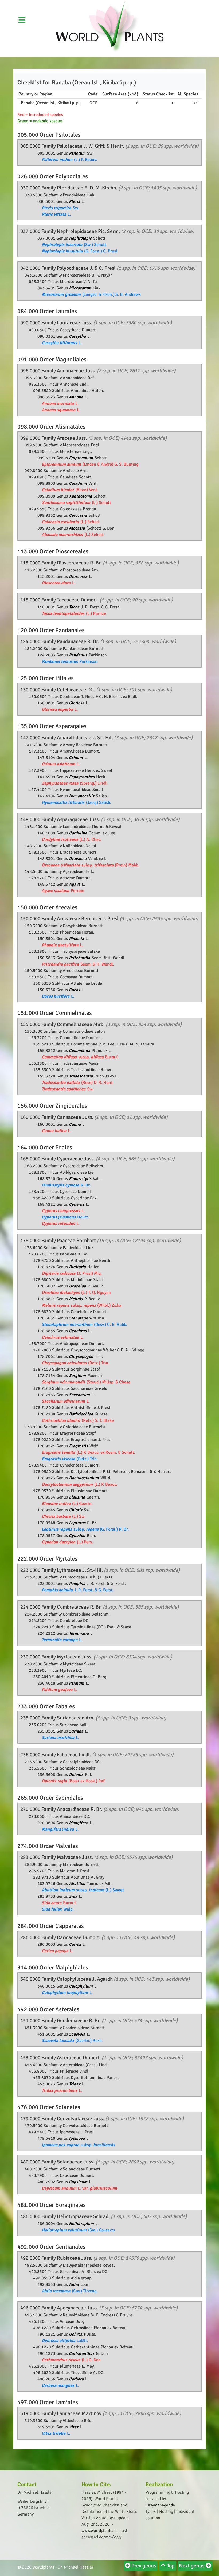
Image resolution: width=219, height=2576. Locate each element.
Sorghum (78, 1376)
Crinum (76, 758)
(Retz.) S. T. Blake (78, 1420)
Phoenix (77, 939)
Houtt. (65, 1217)
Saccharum (80, 1395)
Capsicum (79, 2182)
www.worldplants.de (99, 2531)
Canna (75, 1124)
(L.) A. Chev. (71, 839)
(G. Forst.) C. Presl (79, 251)
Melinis (76, 1299)
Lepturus (78, 1523)
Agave (75, 884)
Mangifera (79, 1823)
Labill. (65, 2341)
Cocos (75, 990)
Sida (74, 1896)
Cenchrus (78, 1331)
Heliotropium (82, 2224)
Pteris (75, 201)
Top (170, 2566)
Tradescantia (81, 1076)
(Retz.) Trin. (75, 1363)
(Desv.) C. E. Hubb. (84, 1325)
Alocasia (77, 528)
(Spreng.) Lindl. (75, 783)
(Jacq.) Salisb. (76, 802)
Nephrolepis (81, 238)
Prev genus (143, 2566)
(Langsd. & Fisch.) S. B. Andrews (91, 294)
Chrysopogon (82, 1356)
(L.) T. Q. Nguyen (76, 1293)
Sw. (60, 208)
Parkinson (70, 661)
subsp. (78, 2145)
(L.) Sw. (64, 1516)
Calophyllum (81, 1986)
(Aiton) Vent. (70, 490)
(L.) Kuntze (74, 613)
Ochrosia (78, 2334)
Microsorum (81, 288)
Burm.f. (59, 1903)
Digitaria (78, 1267)
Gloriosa (77, 703)
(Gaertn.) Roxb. (72, 2041)
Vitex (74, 2427)
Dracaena (78, 859)
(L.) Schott (76, 503)
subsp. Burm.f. (80, 1057)
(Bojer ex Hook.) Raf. (73, 1781)
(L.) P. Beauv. (69, 160)
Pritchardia (80, 958)
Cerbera (77, 2379)
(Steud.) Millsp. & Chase (86, 1382)
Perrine (63, 891)
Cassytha (78, 336)
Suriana (77, 1731)
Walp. (58, 1909)
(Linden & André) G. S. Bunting (90, 464)
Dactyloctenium (84, 1478)
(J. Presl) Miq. (72, 1273)
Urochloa (78, 1286)
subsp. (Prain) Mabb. (90, 865)
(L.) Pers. (67, 1542)
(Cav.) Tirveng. (70, 2291)
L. (56, 214)
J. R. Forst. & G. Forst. (78, 1590)
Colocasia (78, 515)
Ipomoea (77, 2138)
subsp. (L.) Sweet (83, 1890)
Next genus (192, 2566)
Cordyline (79, 833)
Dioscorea (79, 576)
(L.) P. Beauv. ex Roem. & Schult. (88, 1452)
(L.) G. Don (71, 2360)
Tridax (75, 2084)
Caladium (78, 483)
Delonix (77, 1775)
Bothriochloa (81, 1414)
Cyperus (77, 1204)
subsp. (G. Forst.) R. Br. (85, 1529)
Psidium (77, 1683)
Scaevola (78, 2034)
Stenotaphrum (83, 1318)
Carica (75, 1944)
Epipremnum (81, 458)
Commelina (80, 1051)
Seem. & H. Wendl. (78, 964)
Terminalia (79, 1633)
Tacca (75, 607)
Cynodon (78, 1536)
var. (79, 2188)
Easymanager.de (160, 2505)
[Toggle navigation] (180, 4)
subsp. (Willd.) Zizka (81, 1305)
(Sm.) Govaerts (78, 2230)
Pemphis (77, 1584)
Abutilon (78, 1884)
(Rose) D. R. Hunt (77, 1083)
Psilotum (78, 153)
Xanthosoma (81, 496)
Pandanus (79, 655)
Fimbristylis (81, 1179)
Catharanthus (82, 2353)
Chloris (76, 1510)
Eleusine (77, 1497)
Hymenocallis (82, 796)
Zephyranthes (82, 777)
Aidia (74, 2284)
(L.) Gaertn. (67, 1504)
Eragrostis (79, 1446)
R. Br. (66, 1185)
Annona (77, 397)
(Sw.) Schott (74, 245)
